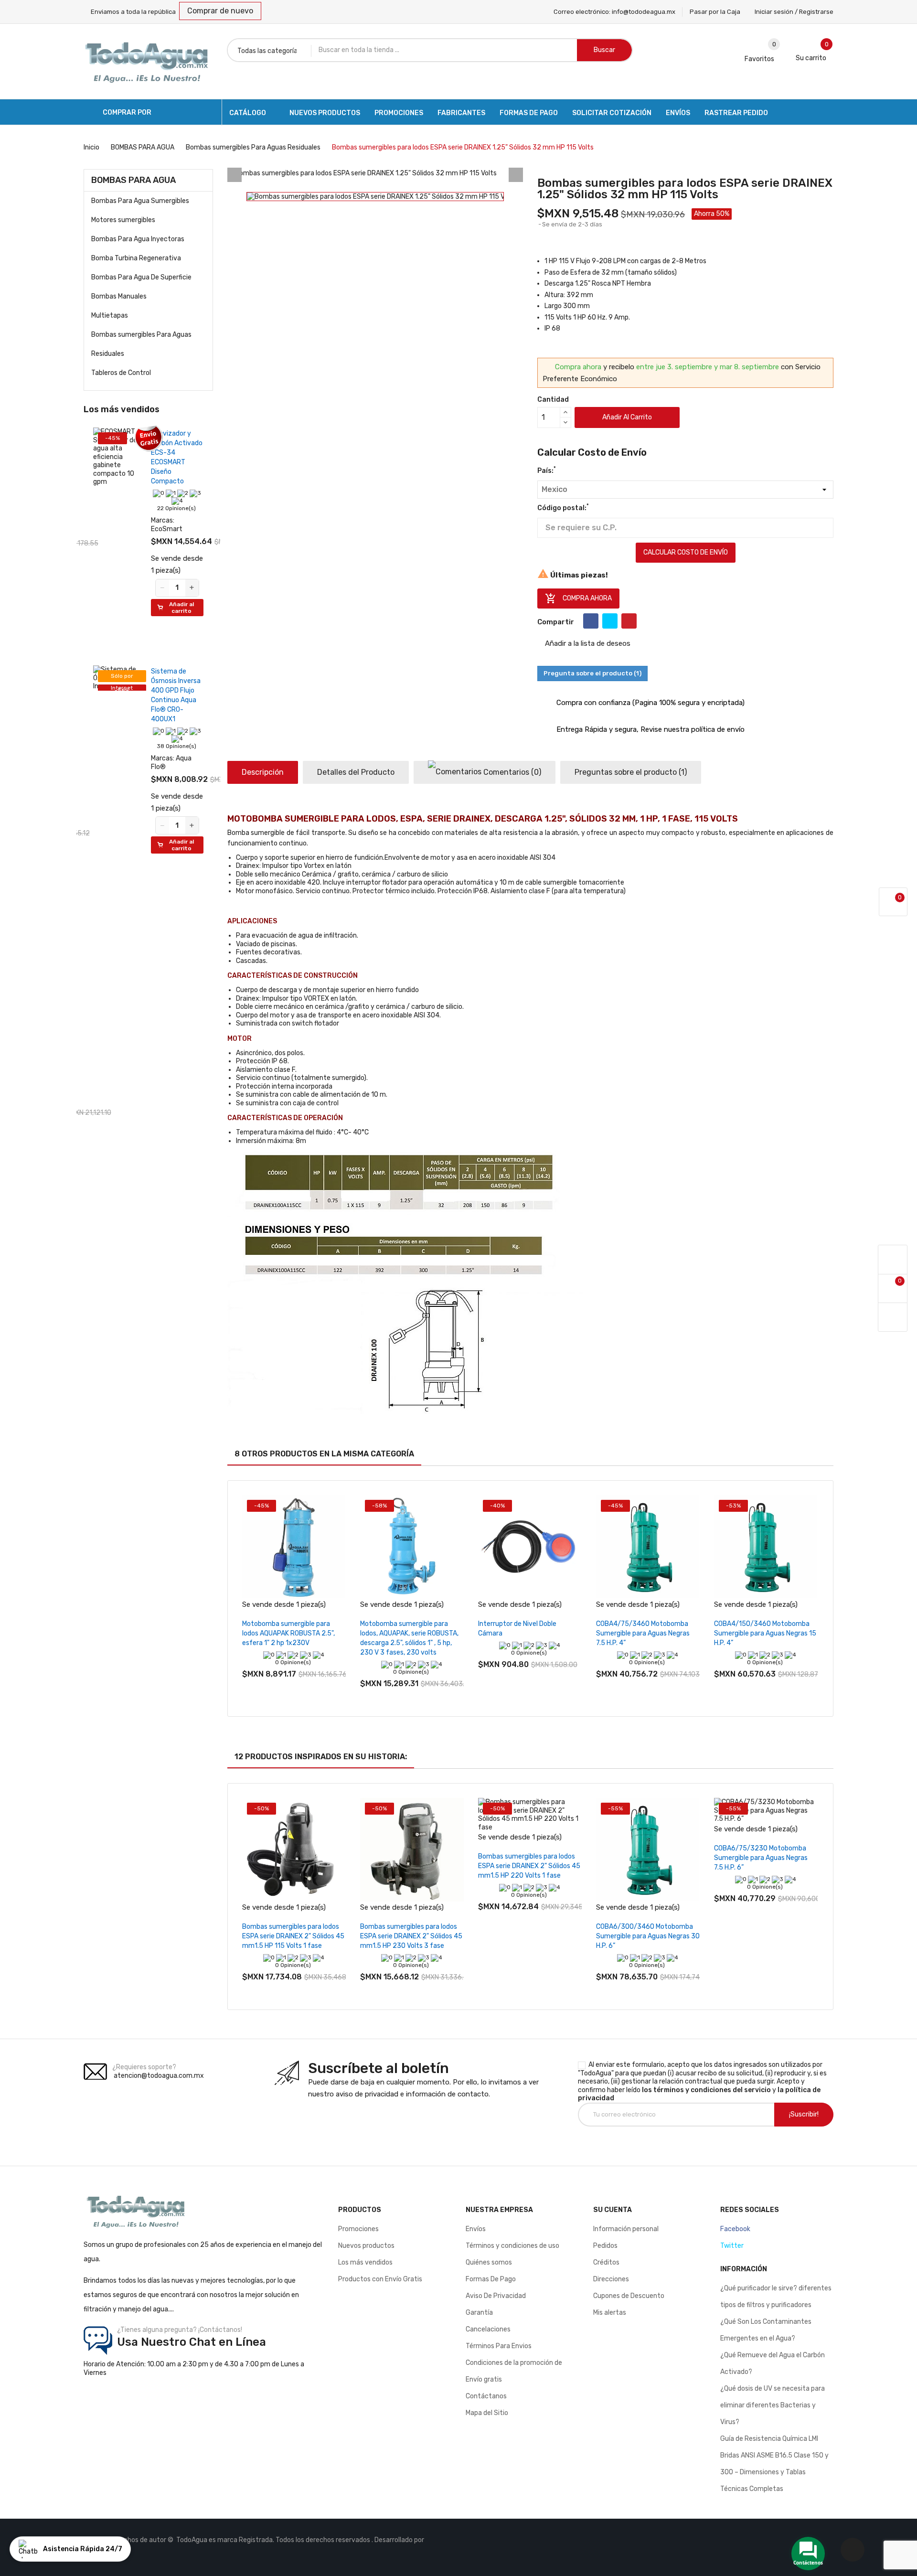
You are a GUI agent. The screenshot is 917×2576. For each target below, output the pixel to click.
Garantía (479, 2313)
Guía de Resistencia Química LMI (769, 2439)
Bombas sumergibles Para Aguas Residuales (141, 344)
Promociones (358, 2229)
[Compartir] (591, 621)
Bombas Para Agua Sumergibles (140, 201)
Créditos (606, 2262)
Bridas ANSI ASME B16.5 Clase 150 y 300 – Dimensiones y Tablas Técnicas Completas (774, 2472)
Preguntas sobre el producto (631, 772)
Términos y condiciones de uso (512, 2246)
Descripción (263, 772)
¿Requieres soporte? (144, 2067)
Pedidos (605, 2246)
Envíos (476, 2229)
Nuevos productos (366, 2246)
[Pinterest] (629, 621)
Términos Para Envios (499, 2346)
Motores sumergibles (123, 220)
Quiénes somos (489, 2262)
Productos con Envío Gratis (380, 2279)
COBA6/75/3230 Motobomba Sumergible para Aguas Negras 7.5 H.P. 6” (761, 1858)
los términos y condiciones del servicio (706, 2090)
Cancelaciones (488, 2329)
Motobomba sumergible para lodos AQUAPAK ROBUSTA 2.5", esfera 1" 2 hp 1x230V (288, 1633)
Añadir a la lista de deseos (587, 643)
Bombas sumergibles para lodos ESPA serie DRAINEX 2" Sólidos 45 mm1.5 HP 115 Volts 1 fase (293, 1936)
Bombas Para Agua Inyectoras (138, 239)
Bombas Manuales (119, 296)
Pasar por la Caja (715, 12)
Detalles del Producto (356, 772)
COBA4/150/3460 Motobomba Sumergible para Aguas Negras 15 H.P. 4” (765, 1633)
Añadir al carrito (627, 417)
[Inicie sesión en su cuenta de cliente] (893, 1260)
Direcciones (611, 2279)
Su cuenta (613, 2210)
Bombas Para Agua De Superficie (141, 277)
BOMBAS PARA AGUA (133, 180)
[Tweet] (610, 621)
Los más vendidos (365, 2262)
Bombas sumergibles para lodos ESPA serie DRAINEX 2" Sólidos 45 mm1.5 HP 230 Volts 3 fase (411, 1936)
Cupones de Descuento (629, 2296)
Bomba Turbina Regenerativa (136, 258)
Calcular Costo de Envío (686, 552)
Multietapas (110, 315)
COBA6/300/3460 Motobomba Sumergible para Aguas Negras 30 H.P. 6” (648, 1936)
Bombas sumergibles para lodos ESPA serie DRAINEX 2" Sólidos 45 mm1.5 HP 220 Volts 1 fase (529, 1866)
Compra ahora (578, 599)
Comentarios (511, 772)
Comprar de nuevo (220, 11)
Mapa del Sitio (487, 2413)
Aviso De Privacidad (496, 2296)
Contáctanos (486, 2396)
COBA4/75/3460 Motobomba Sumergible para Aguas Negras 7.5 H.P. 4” (643, 1633)
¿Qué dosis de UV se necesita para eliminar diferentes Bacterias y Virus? (773, 2405)
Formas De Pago (491, 2279)
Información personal (626, 2229)
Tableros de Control (121, 373)
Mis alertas (610, 2313)
